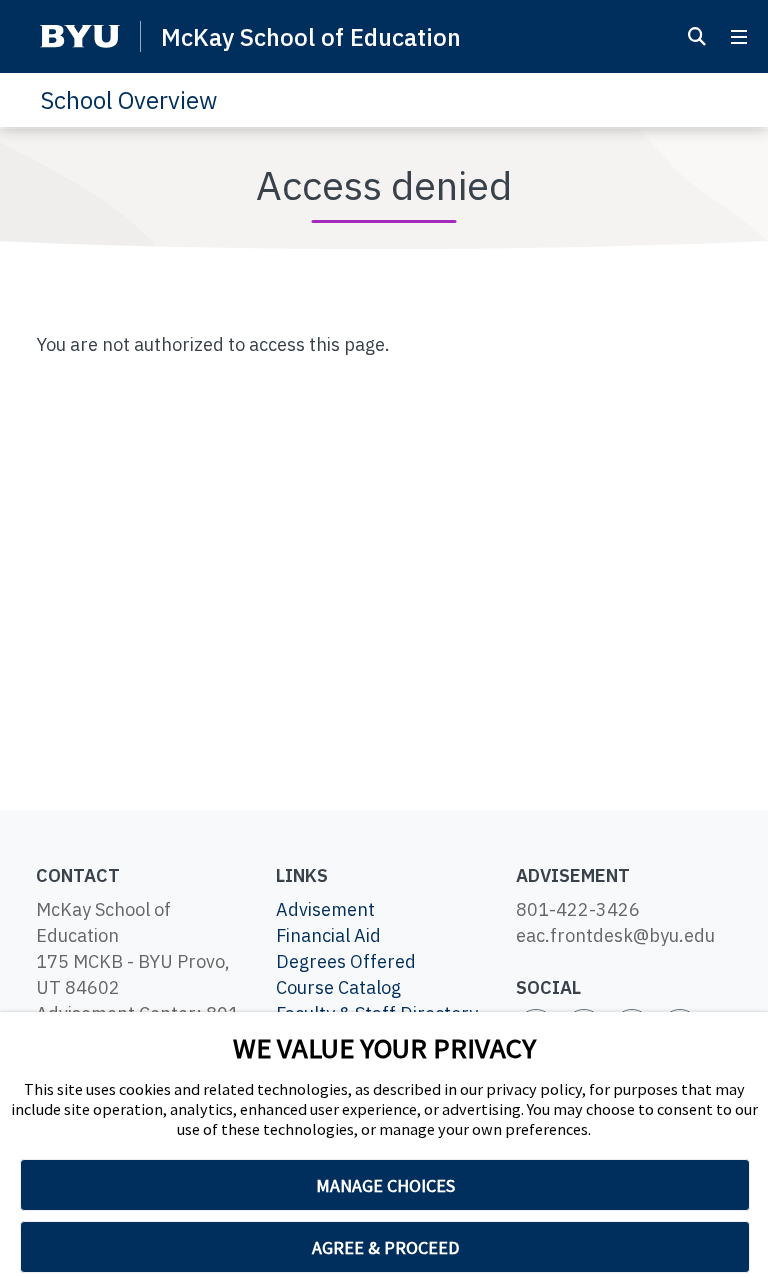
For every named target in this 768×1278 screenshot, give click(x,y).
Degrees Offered (346, 961)
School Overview (128, 100)
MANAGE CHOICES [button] (385, 1185)
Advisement (325, 909)
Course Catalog (338, 987)
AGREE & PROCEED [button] (385, 1247)
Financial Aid (328, 935)
